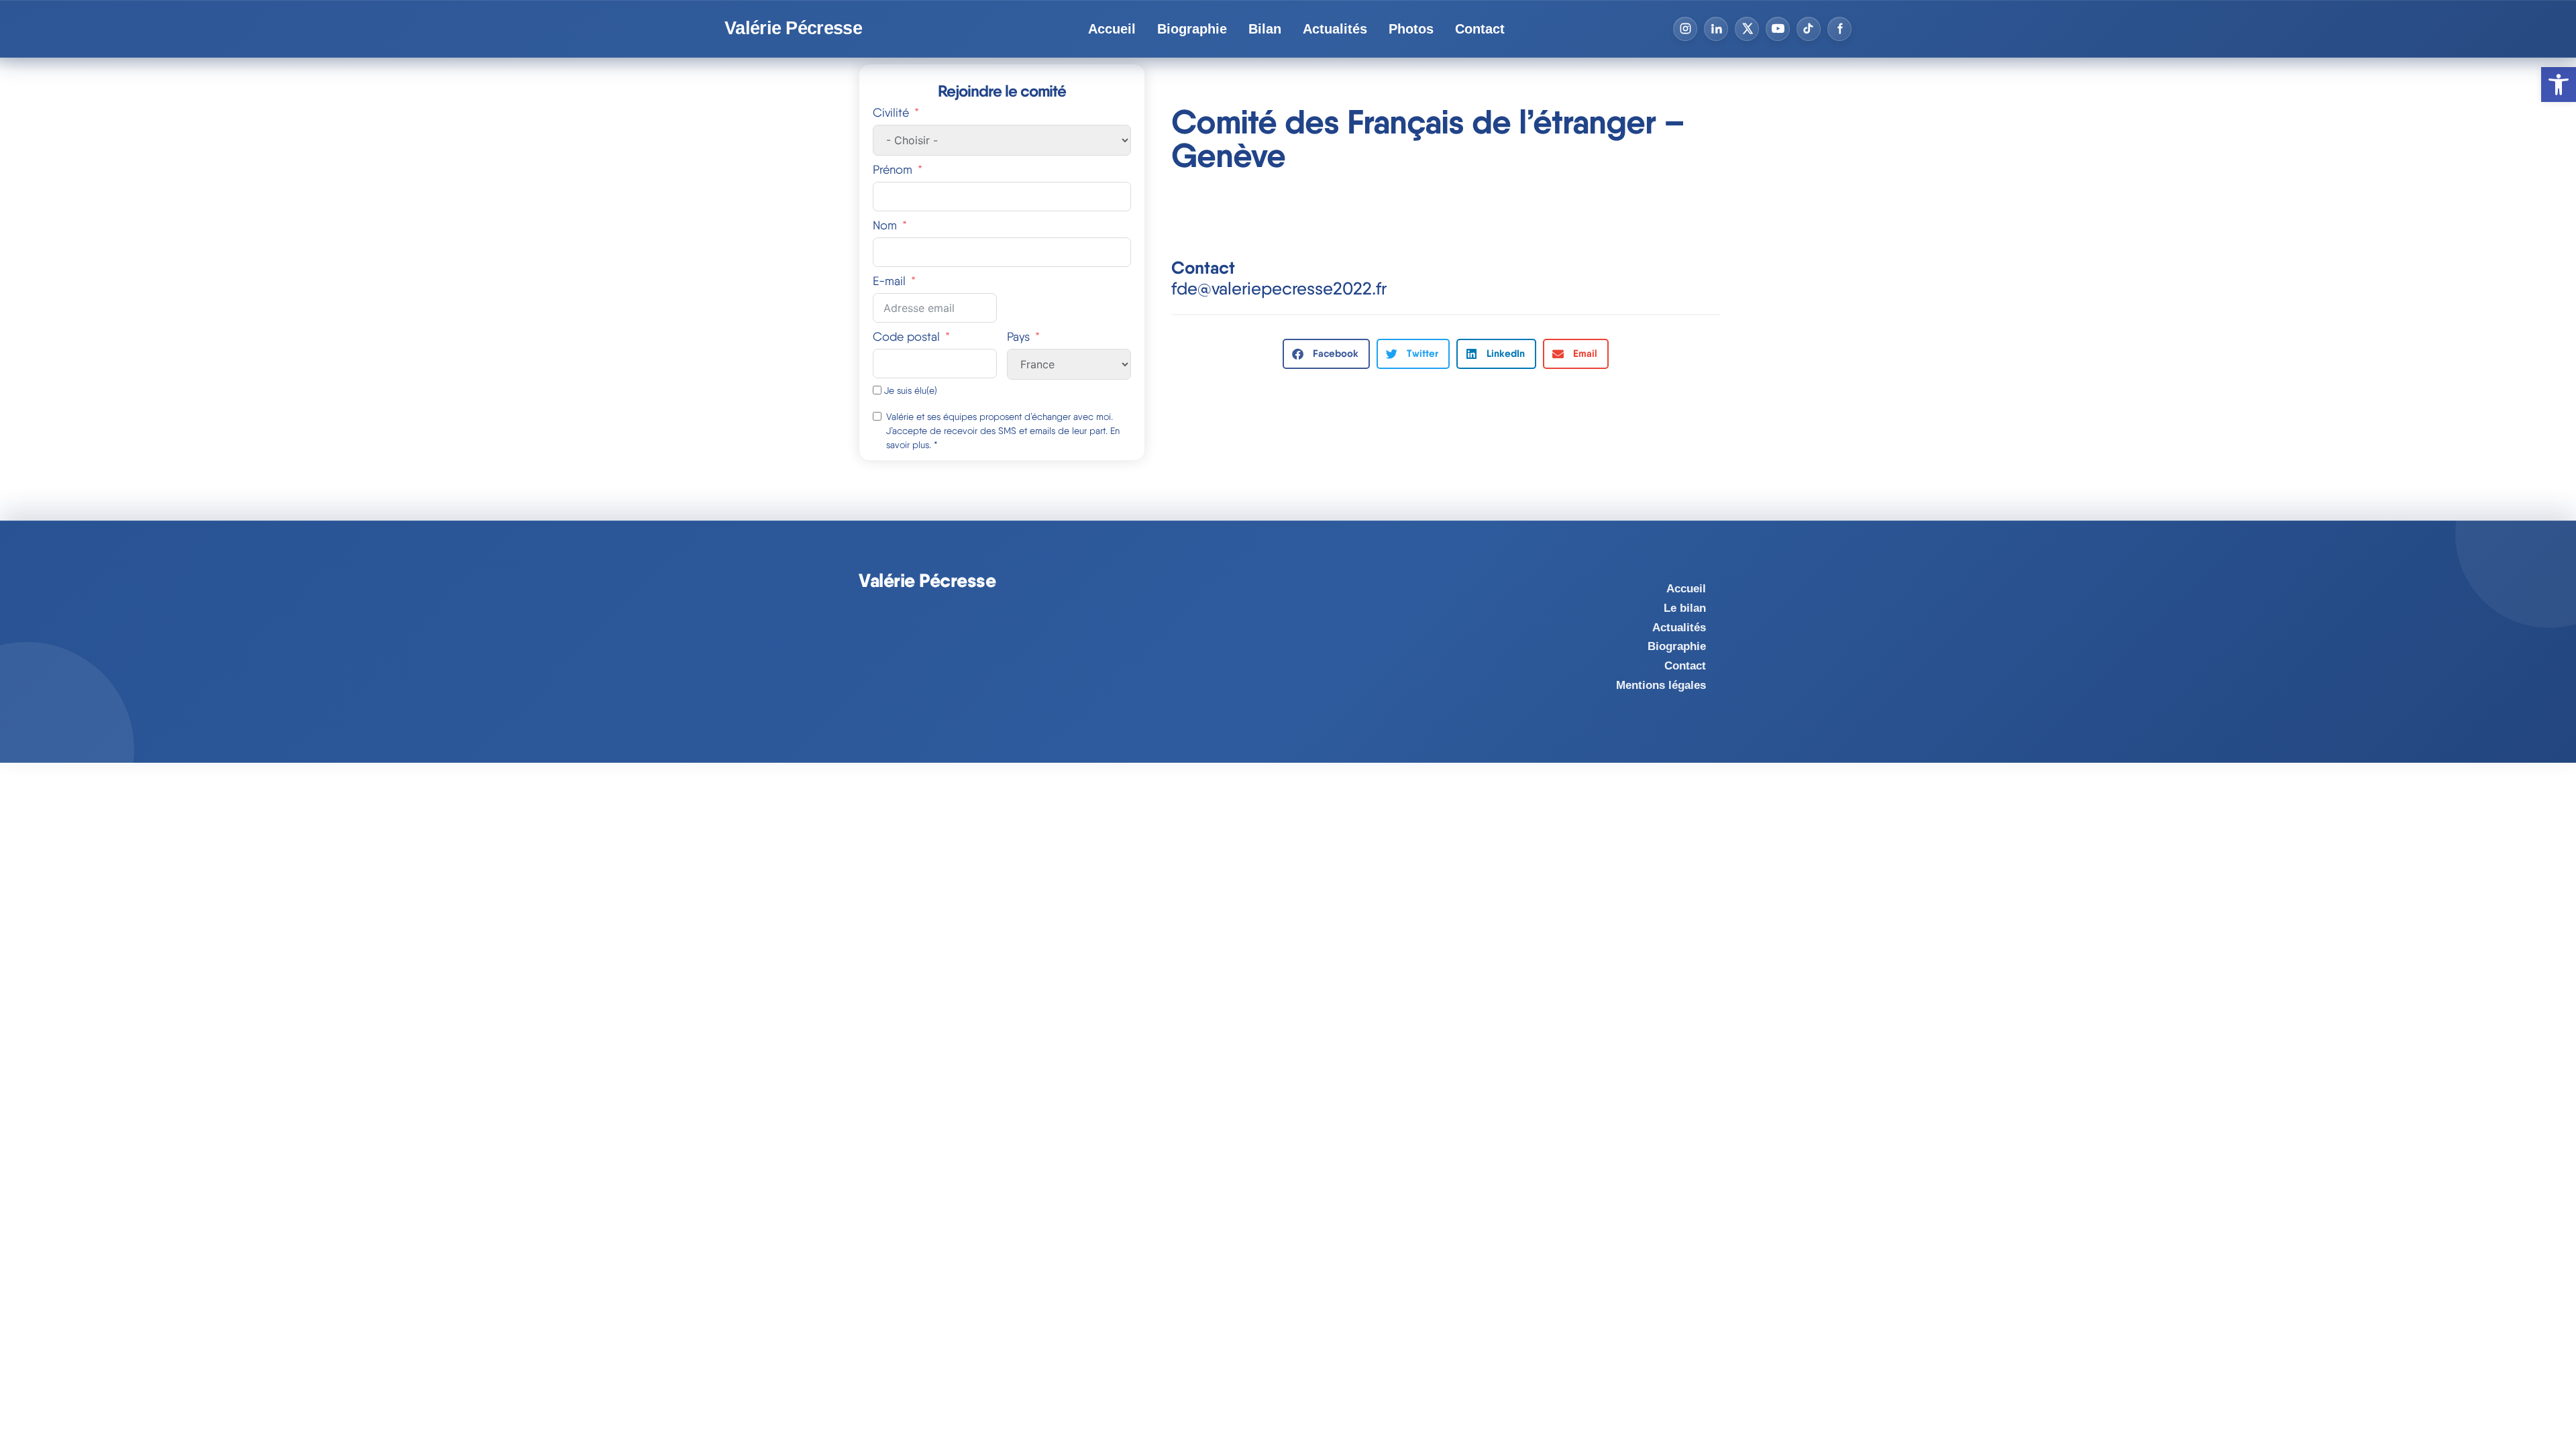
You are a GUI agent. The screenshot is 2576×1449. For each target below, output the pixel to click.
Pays (1018, 336)
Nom (885, 225)
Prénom (893, 169)
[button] (1326, 354)
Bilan (1265, 29)
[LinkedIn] (1716, 29)
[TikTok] (1809, 29)
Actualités (1335, 29)
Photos (1411, 29)
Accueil (1112, 29)
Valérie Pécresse (793, 29)
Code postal (906, 336)
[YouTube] (1778, 29)
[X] (1747, 29)
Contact (1480, 29)
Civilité (891, 112)
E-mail (889, 281)
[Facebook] (1839, 29)
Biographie (1192, 29)
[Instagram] (1685, 29)
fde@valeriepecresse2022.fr (1279, 288)
